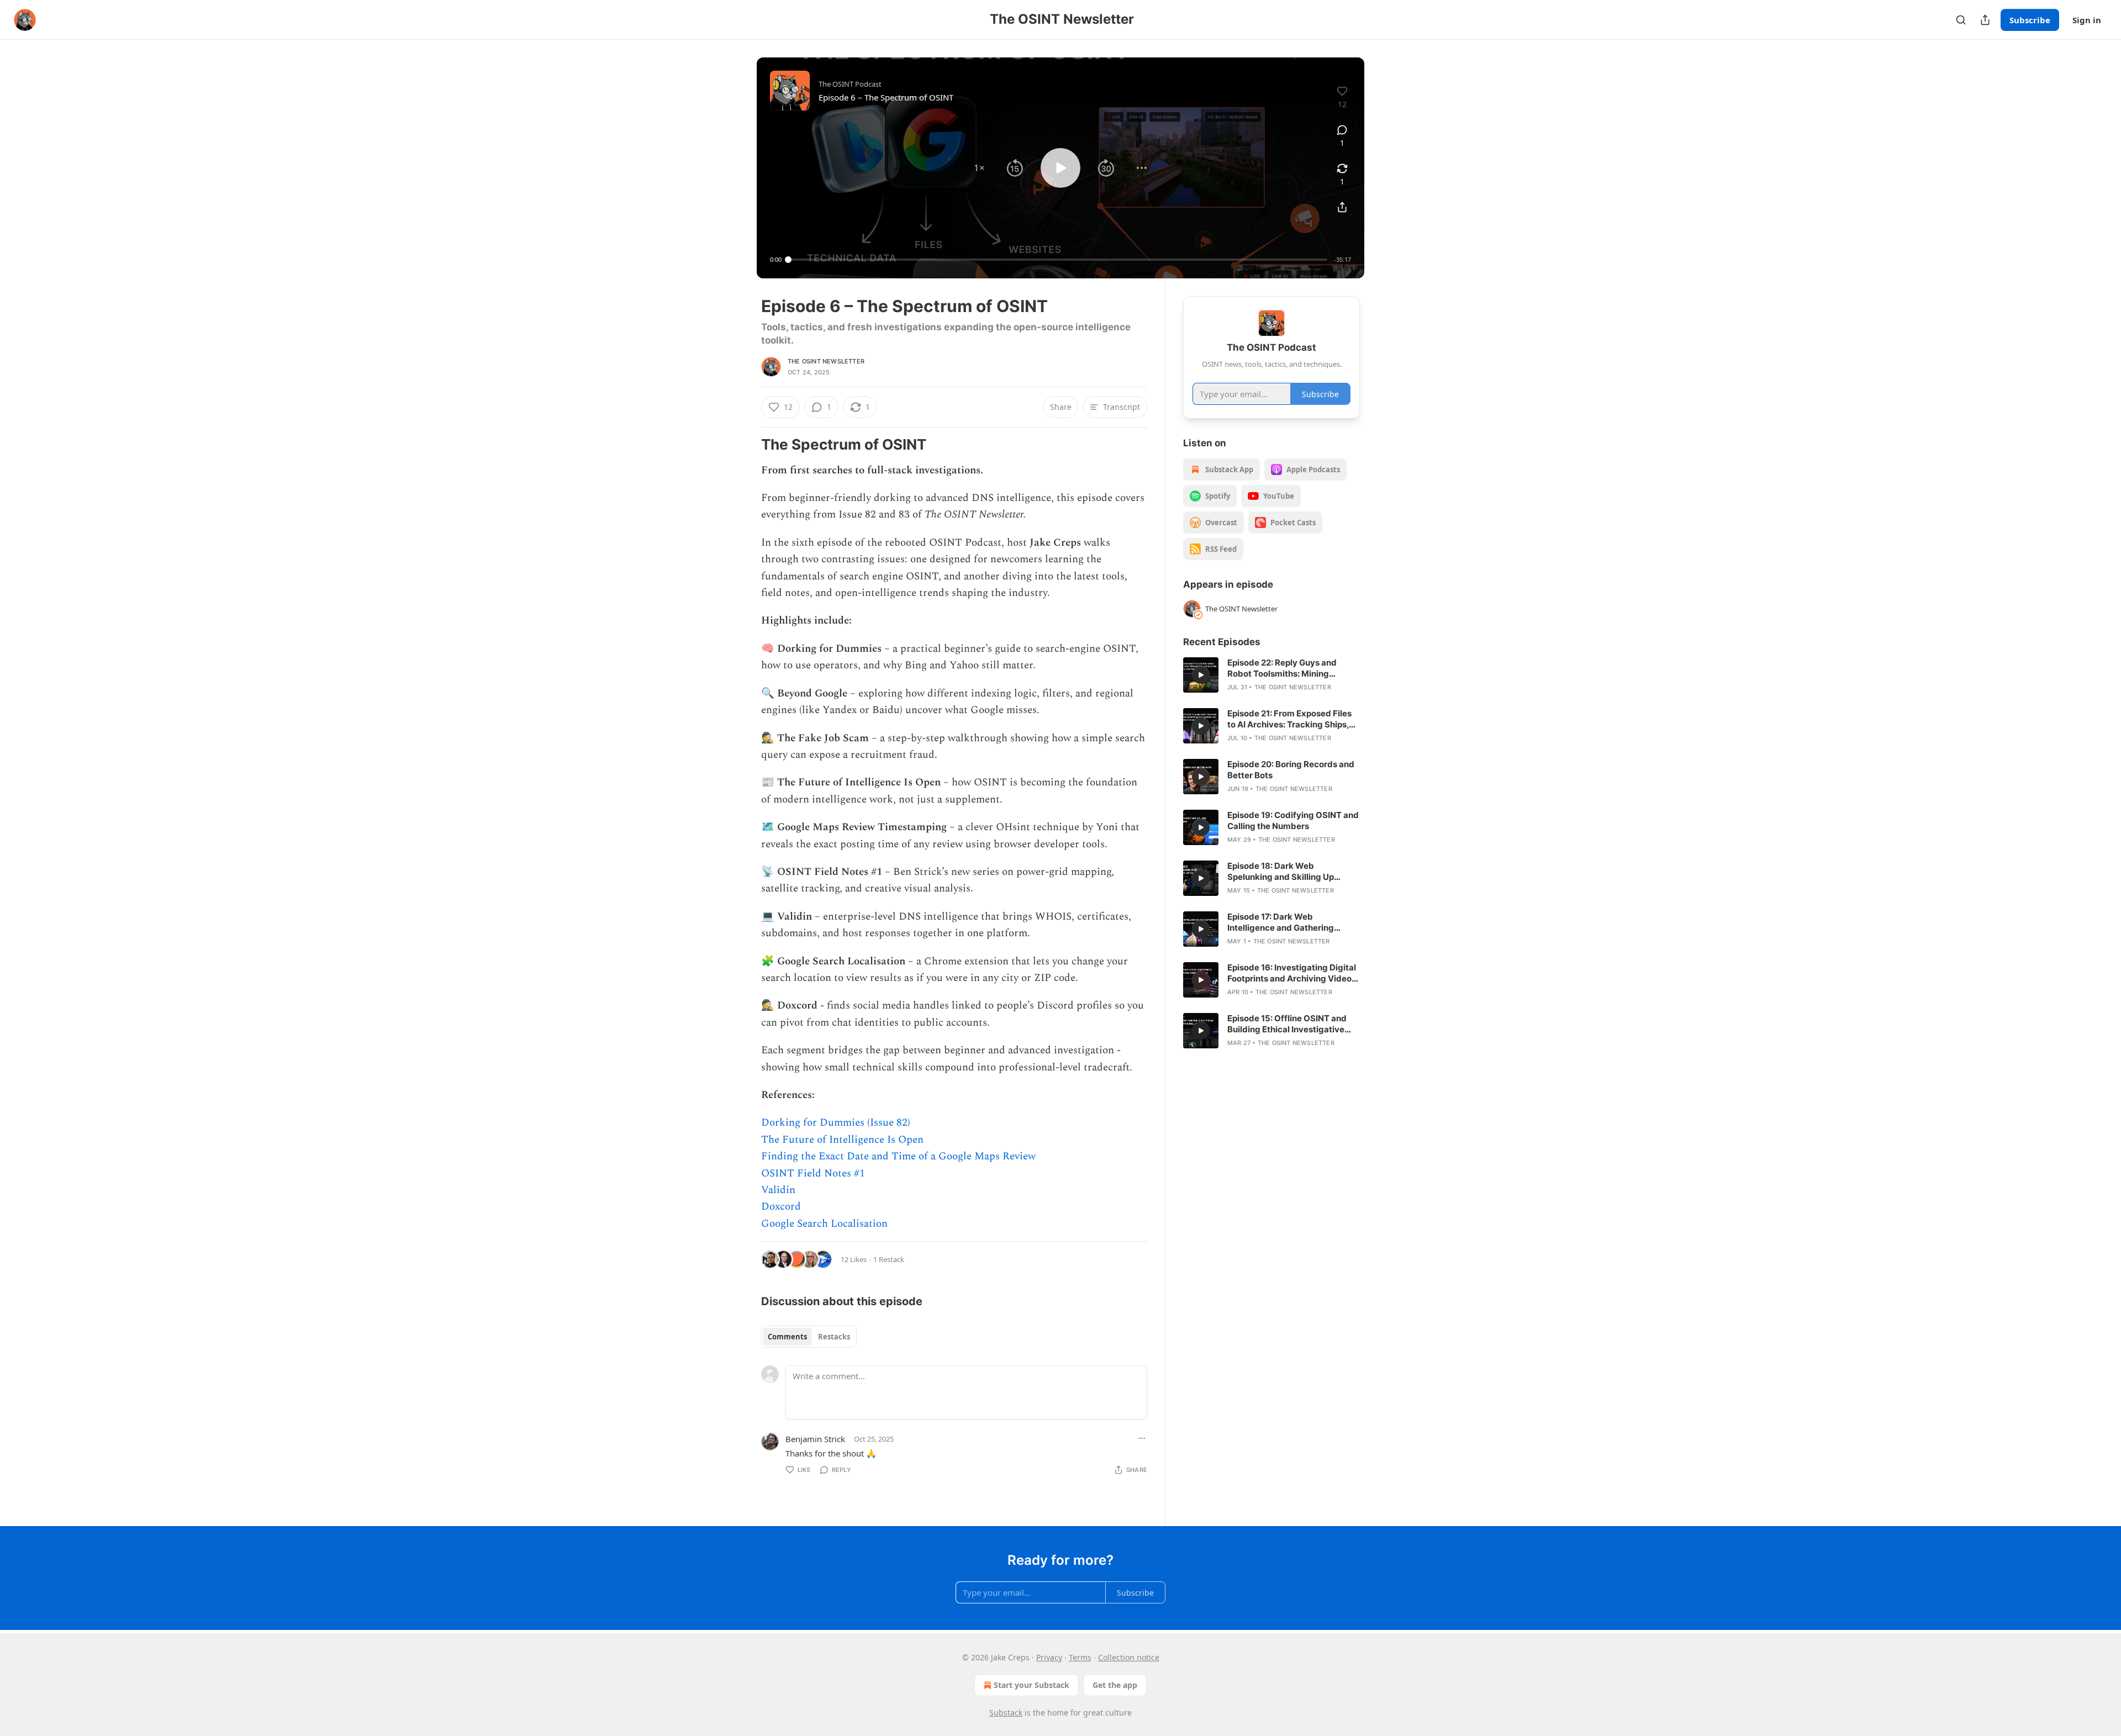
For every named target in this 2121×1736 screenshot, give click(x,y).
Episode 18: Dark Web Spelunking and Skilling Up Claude (1281, 872)
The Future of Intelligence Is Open (842, 1140)
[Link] (746, 445)
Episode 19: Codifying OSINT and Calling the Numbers (1293, 820)
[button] (979, 168)
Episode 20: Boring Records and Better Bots (1291, 770)
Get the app (1115, 1685)
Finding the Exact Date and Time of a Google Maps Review (898, 1156)
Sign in (2087, 20)
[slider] (1058, 260)
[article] (1271, 675)
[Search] (1961, 20)
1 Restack (889, 1259)
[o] (1201, 675)
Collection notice (1129, 1657)
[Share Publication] (1985, 20)
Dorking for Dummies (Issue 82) (836, 1123)
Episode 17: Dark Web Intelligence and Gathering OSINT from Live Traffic (1281, 922)
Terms (1080, 1657)
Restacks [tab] (834, 1337)
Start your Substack (1032, 1685)
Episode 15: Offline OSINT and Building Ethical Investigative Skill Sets (1287, 1024)
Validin (778, 1190)
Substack (1006, 1713)
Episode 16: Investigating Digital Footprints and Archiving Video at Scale (1292, 973)
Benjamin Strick (815, 1439)
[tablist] (809, 1337)
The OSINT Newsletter (826, 361)
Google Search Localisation (824, 1224)
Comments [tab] (787, 1337)
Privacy (1049, 1657)
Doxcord (781, 1207)
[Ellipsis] (1142, 1438)
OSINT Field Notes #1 (813, 1173)
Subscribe (2030, 20)
